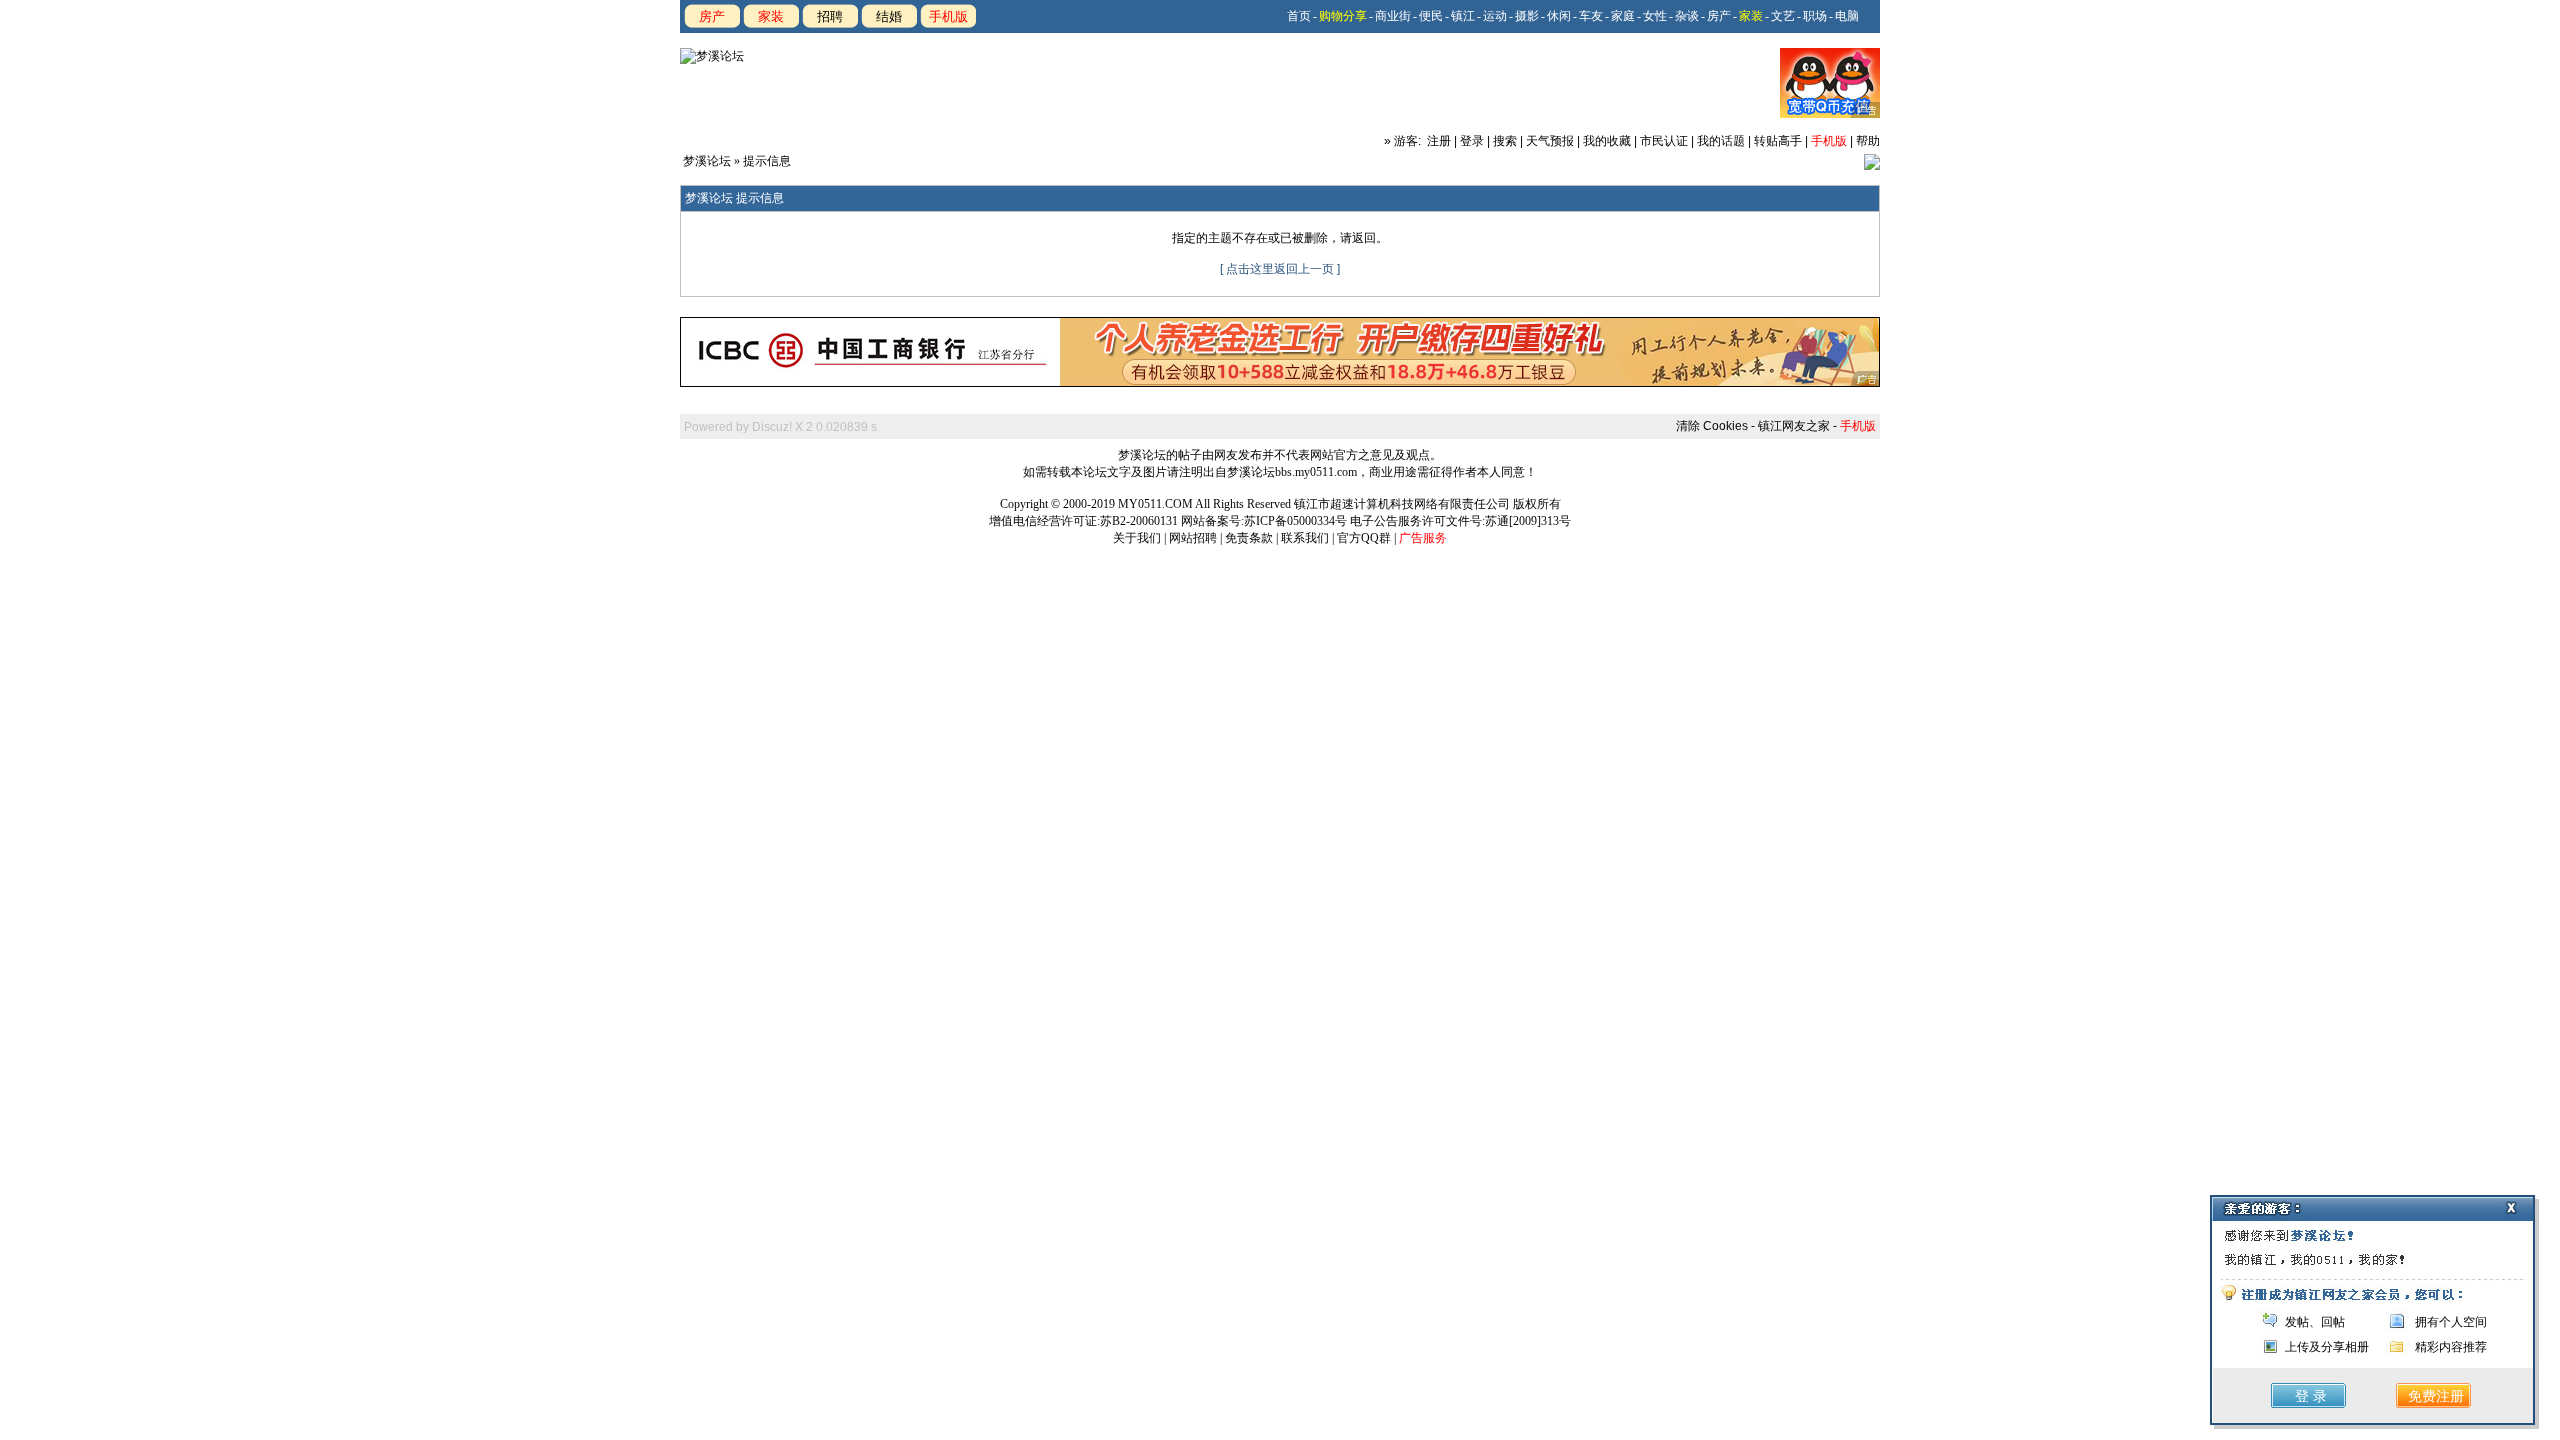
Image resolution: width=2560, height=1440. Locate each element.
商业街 (1393, 16)
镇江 (1463, 16)
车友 (1591, 16)
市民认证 (1664, 141)
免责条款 (1249, 538)
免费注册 (2436, 1396)
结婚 (889, 16)
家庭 (1623, 16)
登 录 (2311, 1396)
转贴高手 (1778, 141)
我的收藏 (1607, 141)
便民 (1431, 16)
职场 (1815, 16)
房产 (712, 16)
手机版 (948, 16)
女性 (1655, 16)
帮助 (1868, 141)
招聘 (830, 16)
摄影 (1527, 16)
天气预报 (1550, 141)
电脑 (1847, 16)
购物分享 (1343, 16)
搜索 (1505, 141)
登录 (1472, 141)
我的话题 (1721, 141)
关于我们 (1137, 538)
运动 (1495, 16)
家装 (771, 16)
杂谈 (1687, 16)
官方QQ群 (1364, 538)
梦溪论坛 (707, 161)
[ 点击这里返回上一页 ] (1280, 269)
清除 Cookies (1712, 426)
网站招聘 (1193, 538)
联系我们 (1305, 538)
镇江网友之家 (1794, 426)
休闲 (1559, 16)
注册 (1439, 141)
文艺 (1783, 16)
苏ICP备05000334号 (1295, 521)
